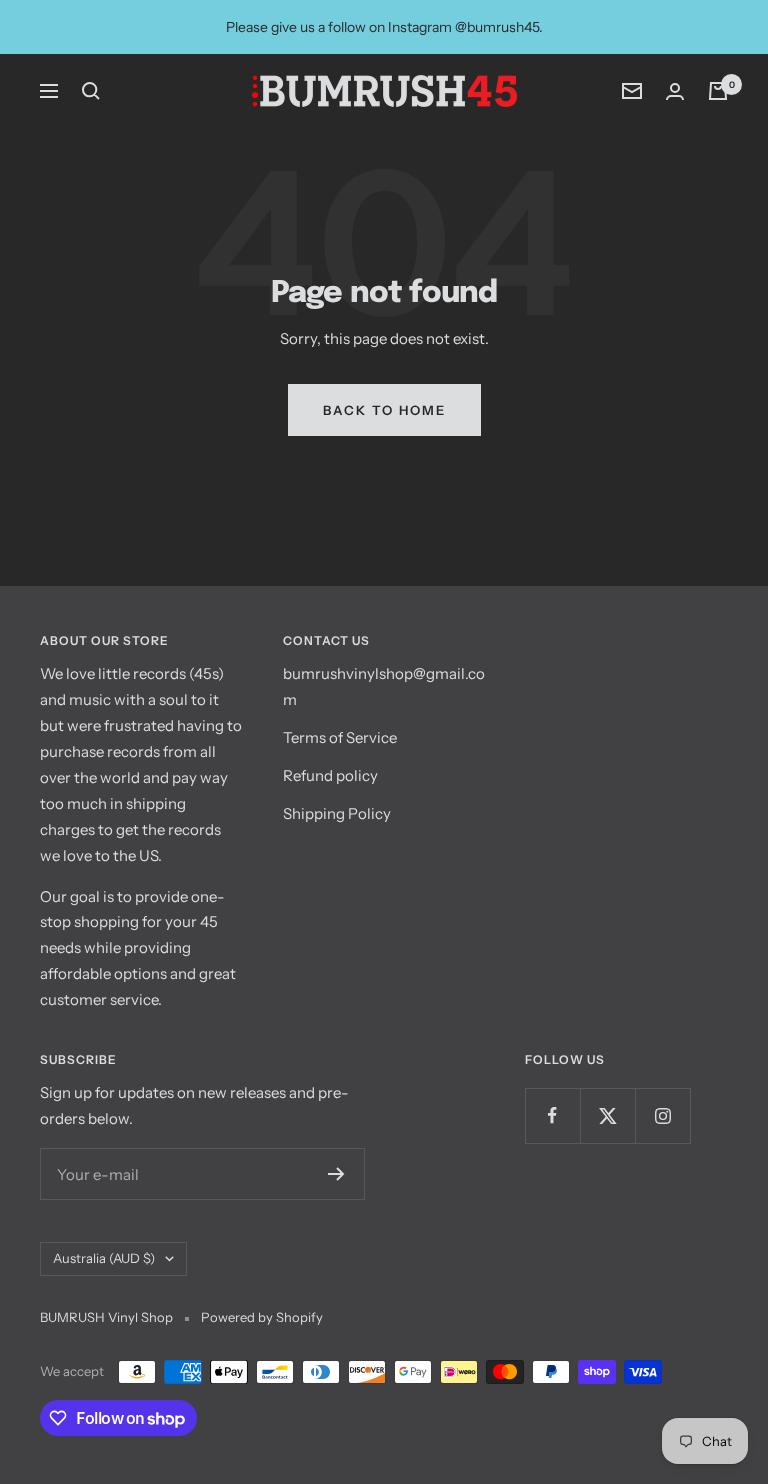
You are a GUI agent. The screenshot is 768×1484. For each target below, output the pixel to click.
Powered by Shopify (262, 1317)
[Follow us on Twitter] (607, 1115)
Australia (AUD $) (104, 1258)
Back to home (384, 410)
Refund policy (330, 775)
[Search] (91, 91)
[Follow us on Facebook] (552, 1115)
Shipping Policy (337, 813)
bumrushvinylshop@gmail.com (384, 686)
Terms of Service (340, 737)
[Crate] (718, 91)
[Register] (336, 1174)
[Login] (675, 91)
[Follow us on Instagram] (662, 1115)
